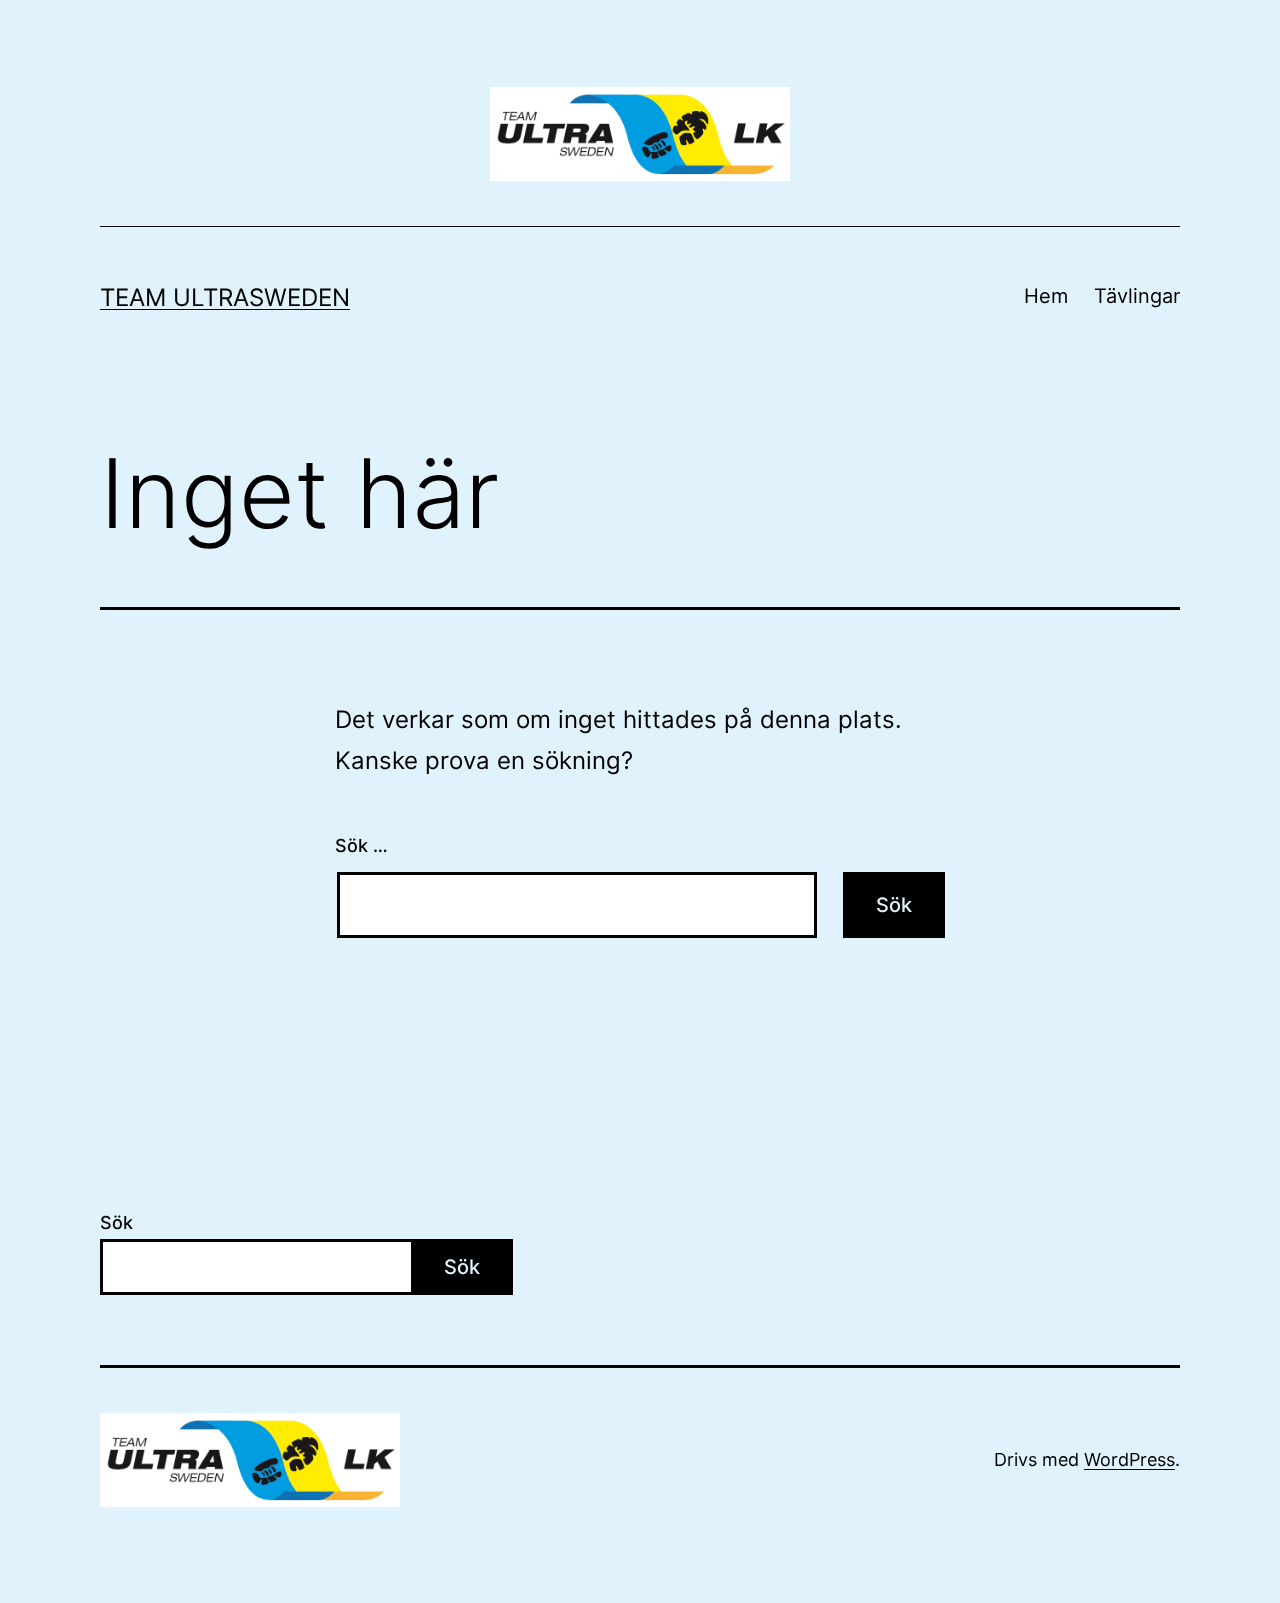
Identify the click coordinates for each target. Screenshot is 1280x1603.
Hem (1046, 296)
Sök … (361, 845)
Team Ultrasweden (225, 297)
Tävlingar (1137, 296)
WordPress (1129, 1459)
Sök (116, 1222)
